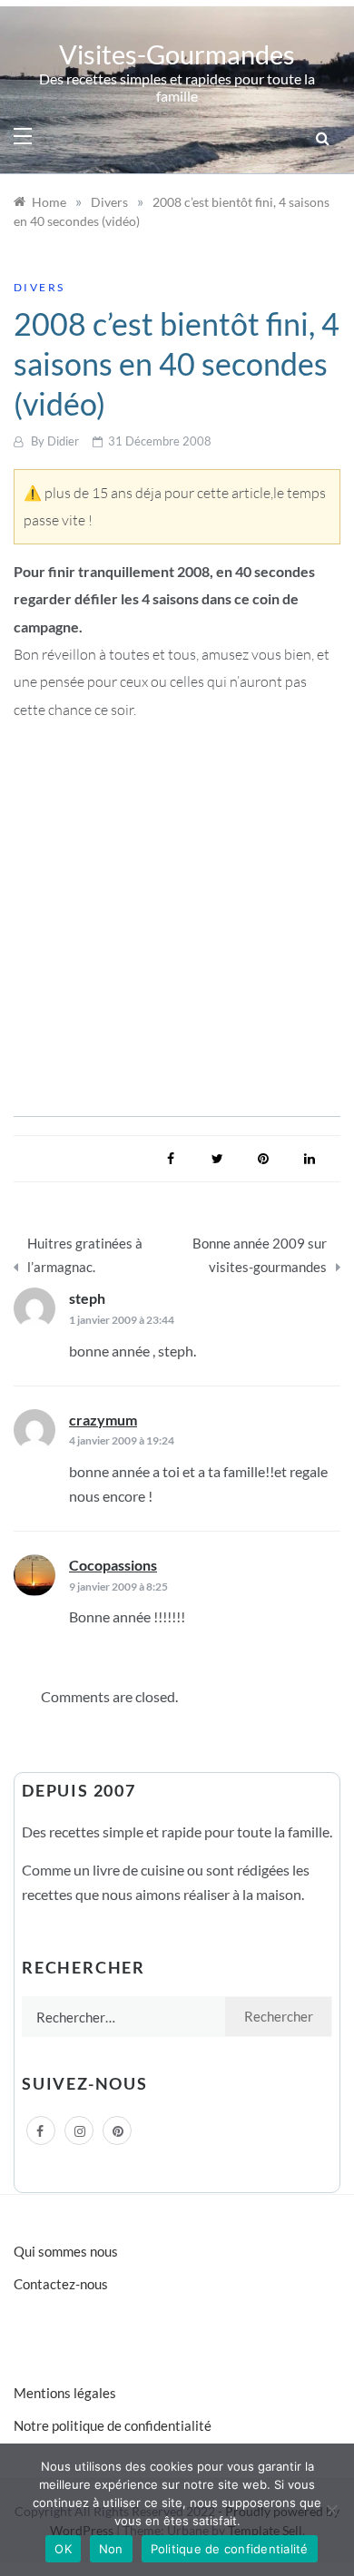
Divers (39, 287)
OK (63, 2549)
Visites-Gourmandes (177, 54)
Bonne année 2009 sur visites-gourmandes (260, 1255)
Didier (63, 441)
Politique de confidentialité (230, 2549)
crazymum (103, 1420)
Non (111, 2549)
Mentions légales (65, 2393)
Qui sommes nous (66, 2251)
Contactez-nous (61, 2284)
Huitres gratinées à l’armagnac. (85, 1255)
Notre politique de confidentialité (113, 2425)
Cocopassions (113, 1565)
